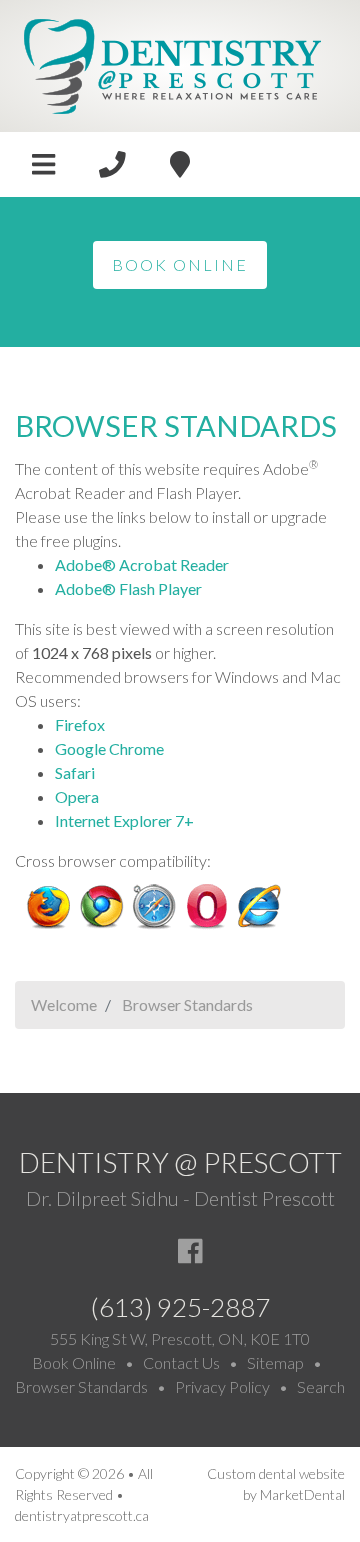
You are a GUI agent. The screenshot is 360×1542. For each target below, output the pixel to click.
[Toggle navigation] (43, 164)
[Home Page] (172, 63)
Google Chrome (109, 748)
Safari (75, 772)
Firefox (80, 724)
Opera (77, 796)
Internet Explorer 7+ (124, 820)
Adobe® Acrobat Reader (142, 564)
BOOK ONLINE (180, 264)
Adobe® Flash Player (128, 588)
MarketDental (302, 1494)
